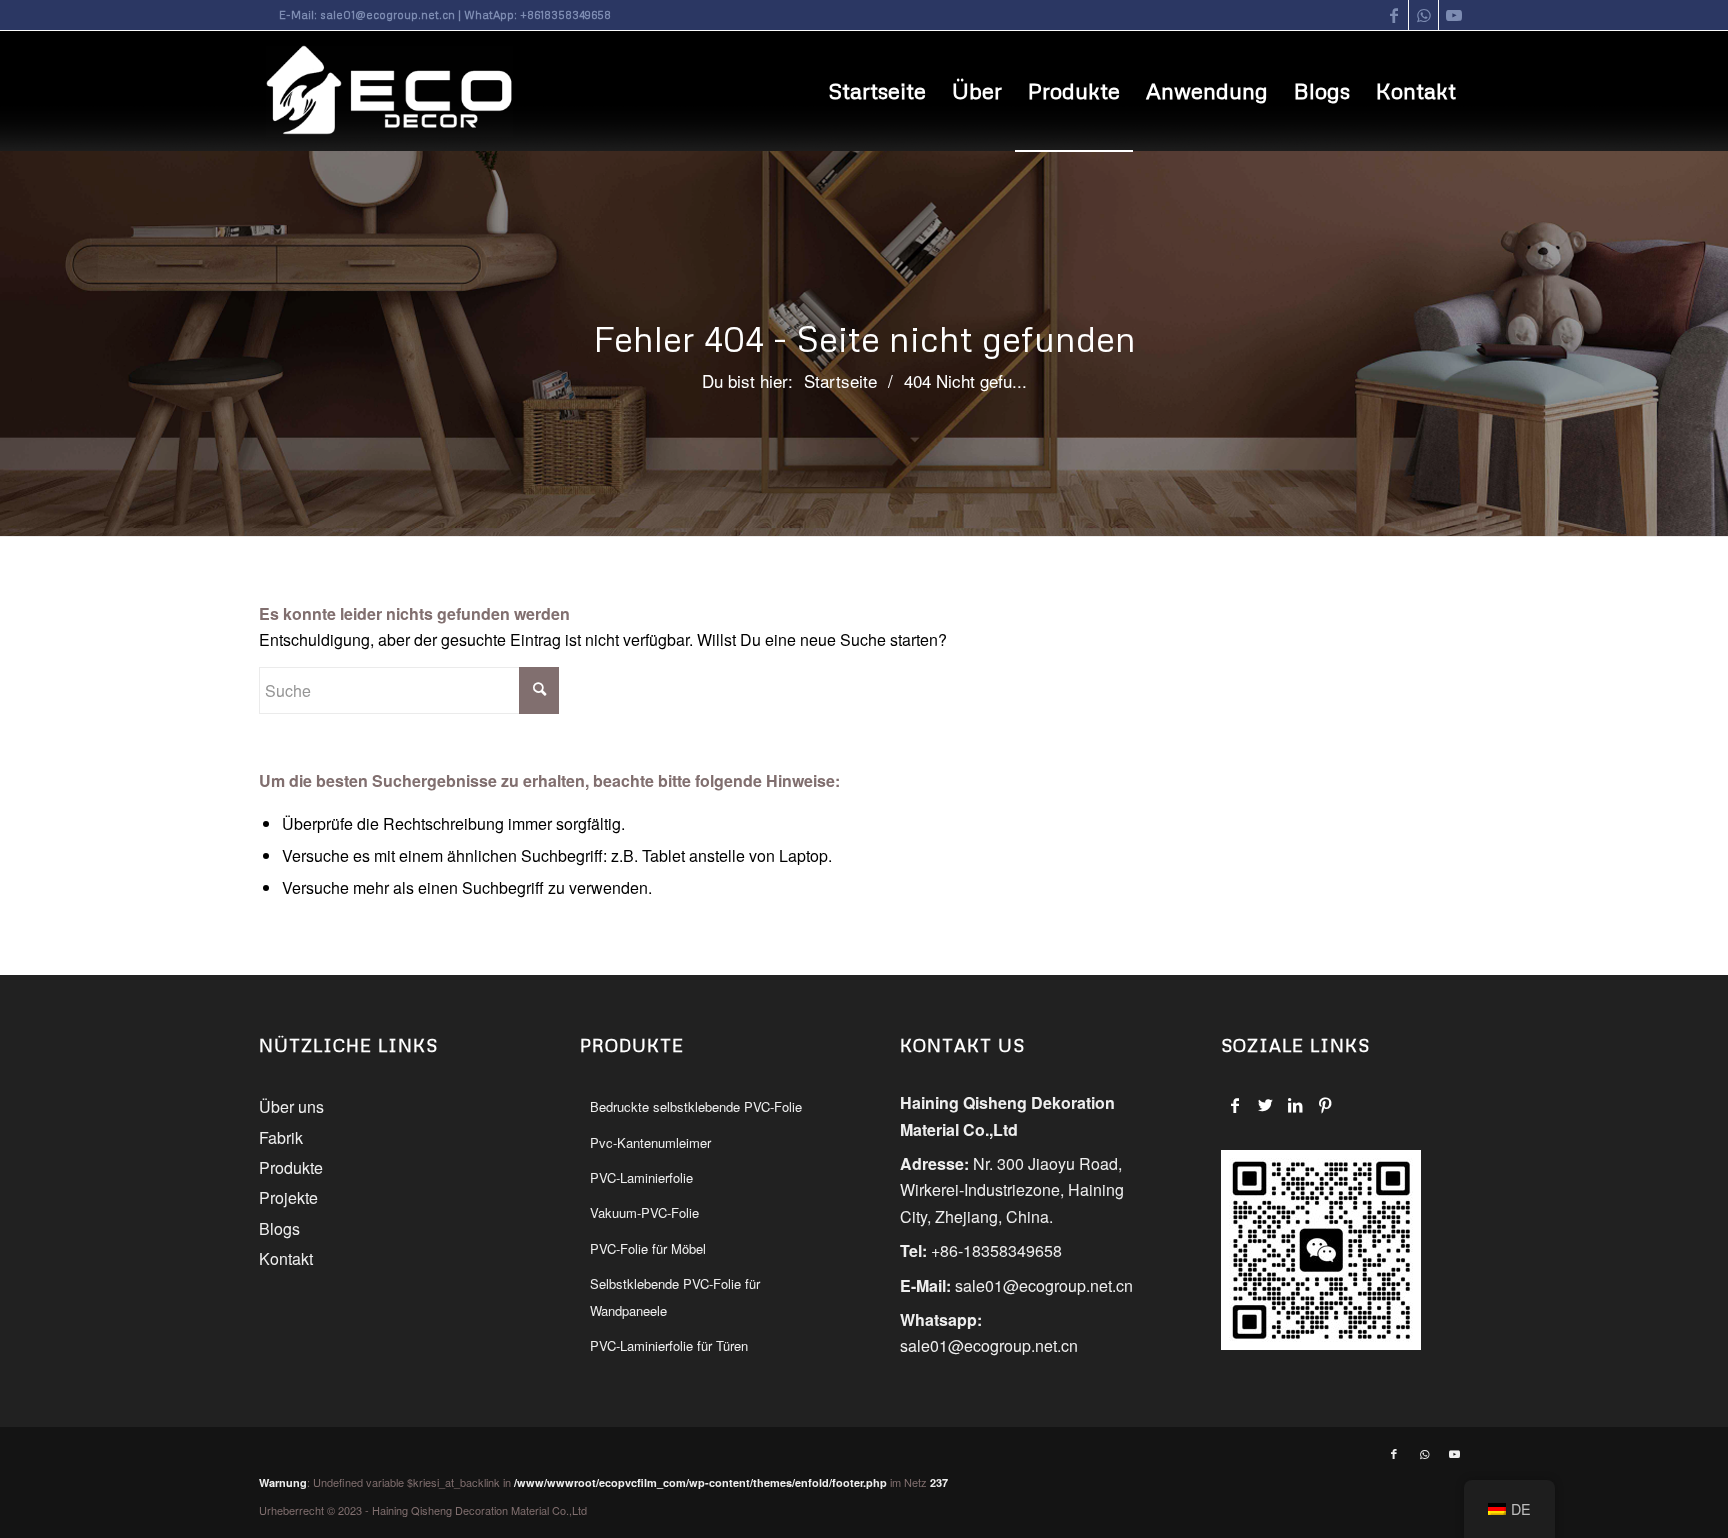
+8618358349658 (565, 14)
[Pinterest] (1325, 1105)
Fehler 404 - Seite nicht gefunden (864, 338)
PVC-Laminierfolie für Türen (669, 1345)
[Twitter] (1265, 1105)
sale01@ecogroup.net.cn (387, 14)
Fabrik (281, 1137)
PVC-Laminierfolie (641, 1177)
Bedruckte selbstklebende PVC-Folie (696, 1106)
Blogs (279, 1228)
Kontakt (286, 1258)
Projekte (288, 1197)
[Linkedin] (1295, 1105)
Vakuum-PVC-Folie (644, 1212)
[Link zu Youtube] (1454, 15)
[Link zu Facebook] (1393, 15)
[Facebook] (1235, 1105)
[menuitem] (877, 91)
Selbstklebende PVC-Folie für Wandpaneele (675, 1296)
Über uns (291, 1106)
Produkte (291, 1167)
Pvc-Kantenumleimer (650, 1142)
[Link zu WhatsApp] (1423, 15)
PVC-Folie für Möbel (648, 1248)
